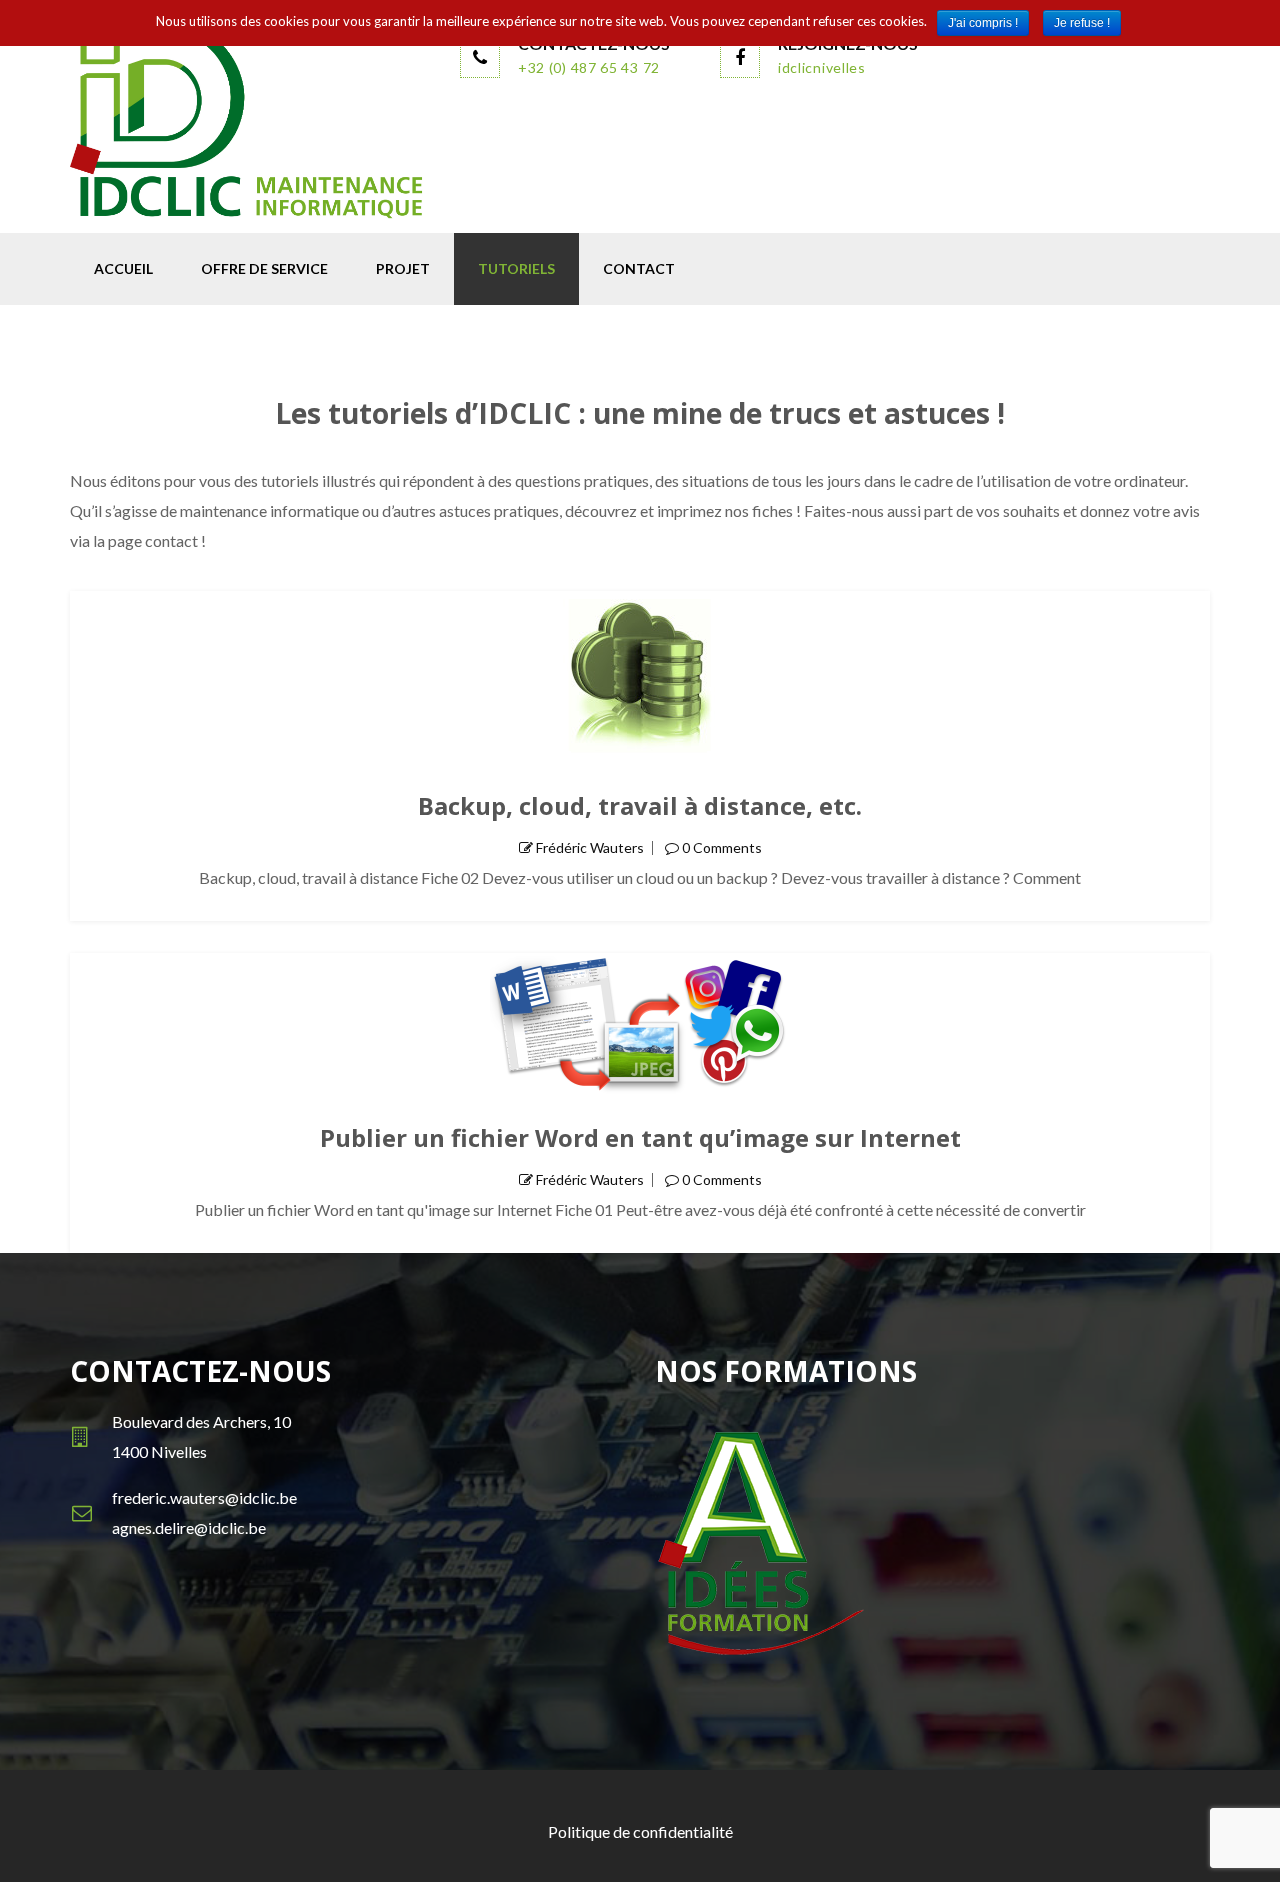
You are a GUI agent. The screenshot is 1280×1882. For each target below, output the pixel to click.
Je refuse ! (1082, 23)
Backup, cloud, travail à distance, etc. (640, 805)
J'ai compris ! (983, 23)
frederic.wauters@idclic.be (204, 1497)
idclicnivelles (822, 67)
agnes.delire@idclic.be (189, 1527)
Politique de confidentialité (640, 1831)
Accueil (123, 268)
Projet (403, 268)
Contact (639, 268)
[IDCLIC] (250, 123)
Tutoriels (516, 268)
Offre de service (264, 268)
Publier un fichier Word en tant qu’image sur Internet (640, 1137)
